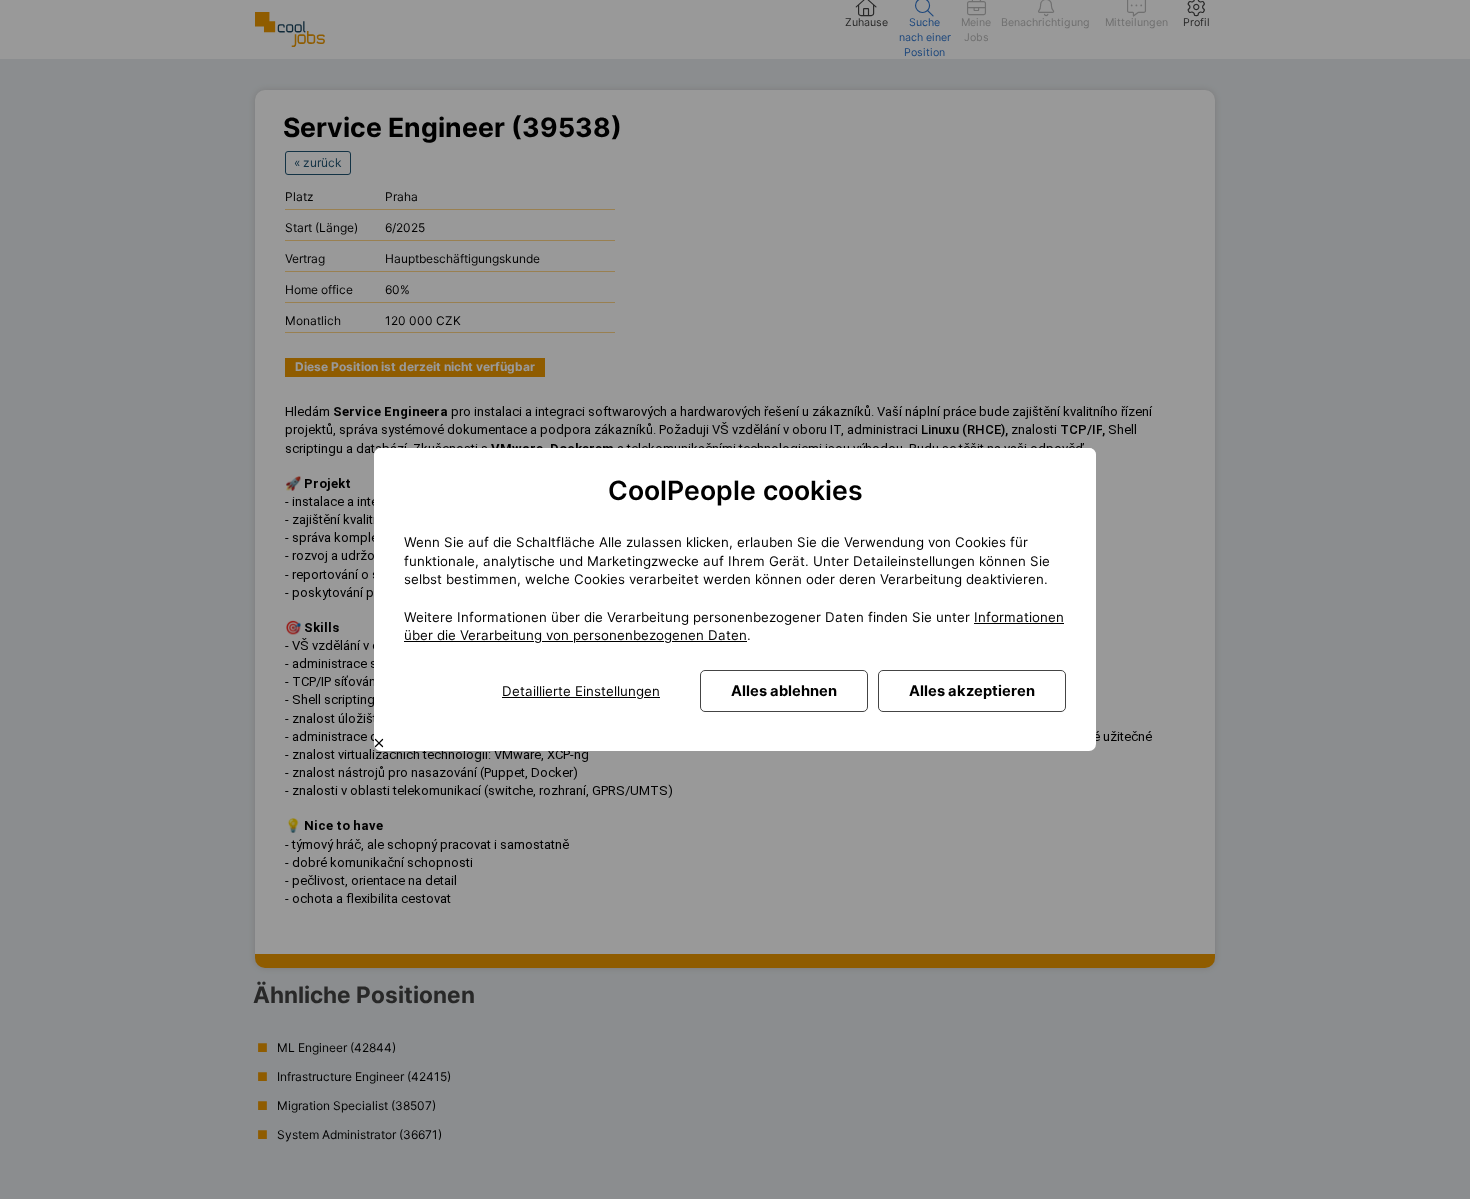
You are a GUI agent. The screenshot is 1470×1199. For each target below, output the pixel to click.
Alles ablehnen (784, 691)
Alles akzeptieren (972, 691)
